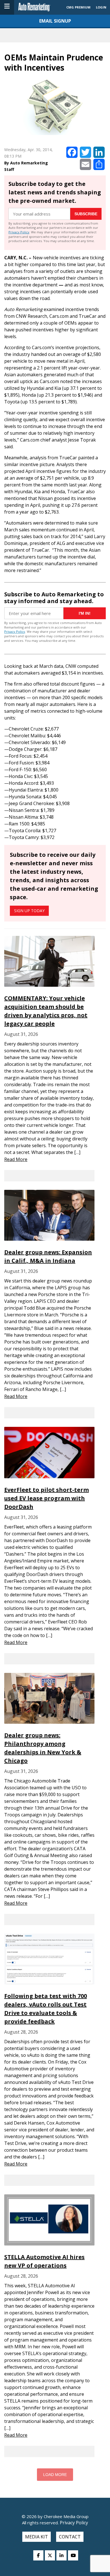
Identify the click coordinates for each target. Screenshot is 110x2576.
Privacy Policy (19, 232)
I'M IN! (85, 613)
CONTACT (70, 2537)
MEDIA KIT (37, 2537)
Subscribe (86, 214)
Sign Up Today (29, 911)
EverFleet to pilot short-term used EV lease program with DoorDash (47, 1498)
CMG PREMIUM (78, 7)
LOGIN (101, 7)
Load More (55, 2475)
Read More (16, 1159)
